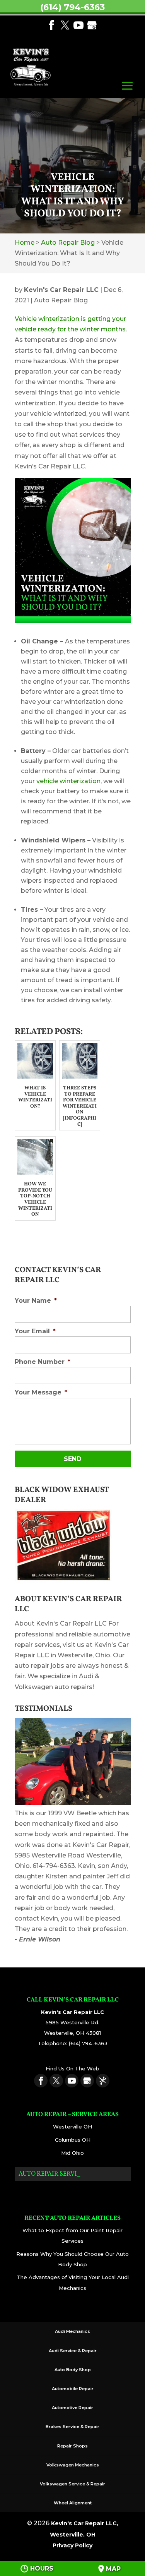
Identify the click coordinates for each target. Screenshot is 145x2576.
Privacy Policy (72, 2545)
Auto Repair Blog (61, 300)
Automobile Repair (73, 2389)
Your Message (41, 1392)
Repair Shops (72, 2446)
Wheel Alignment (73, 2503)
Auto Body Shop (73, 2370)
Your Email (35, 1331)
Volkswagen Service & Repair (72, 2484)
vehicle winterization (68, 781)
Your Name (36, 1301)
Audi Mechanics (72, 2331)
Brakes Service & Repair (72, 2427)
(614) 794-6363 (72, 7)
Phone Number (43, 1362)
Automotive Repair (72, 2408)
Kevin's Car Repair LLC (61, 290)
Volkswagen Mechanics (73, 2465)
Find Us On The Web (72, 2068)
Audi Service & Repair (73, 2351)
